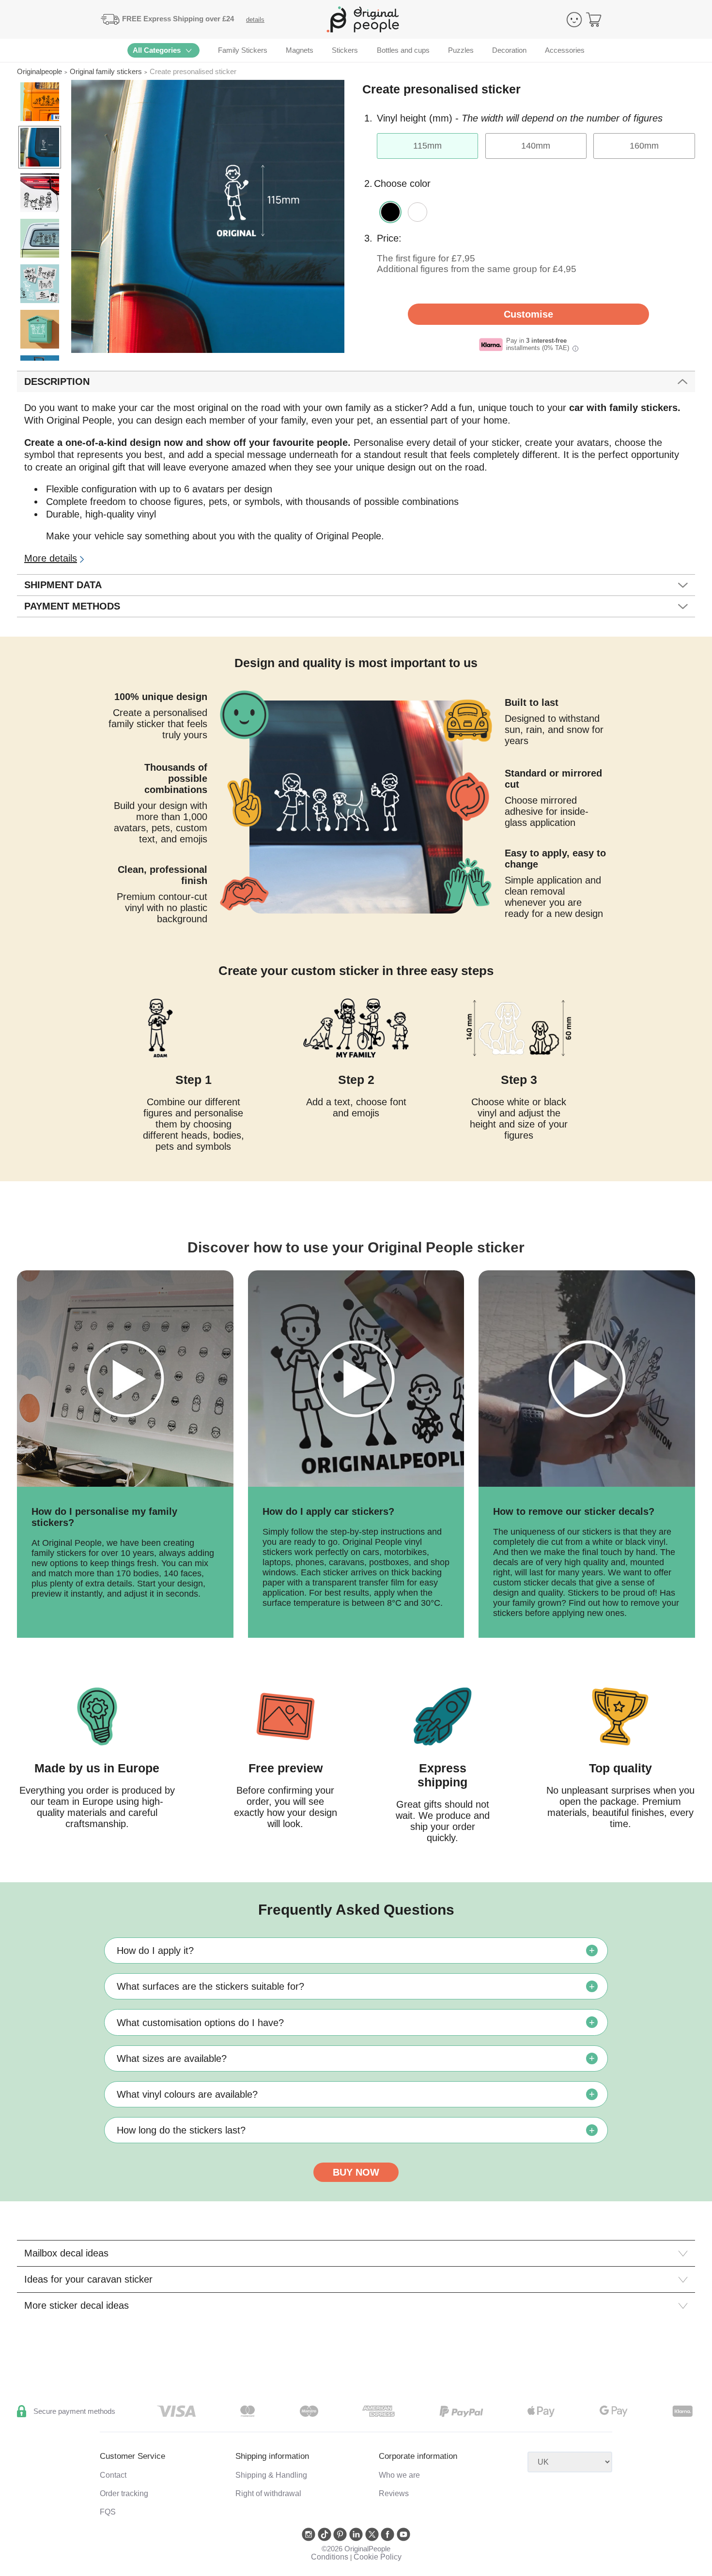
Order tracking (124, 2493)
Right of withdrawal (268, 2493)
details (255, 20)
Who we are (399, 2475)
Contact (113, 2475)
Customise (528, 314)
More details (51, 558)
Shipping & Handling (271, 2475)
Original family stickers (106, 71)
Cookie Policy (378, 2557)
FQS (108, 2512)
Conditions (330, 2557)
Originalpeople (39, 71)
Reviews (394, 2493)
